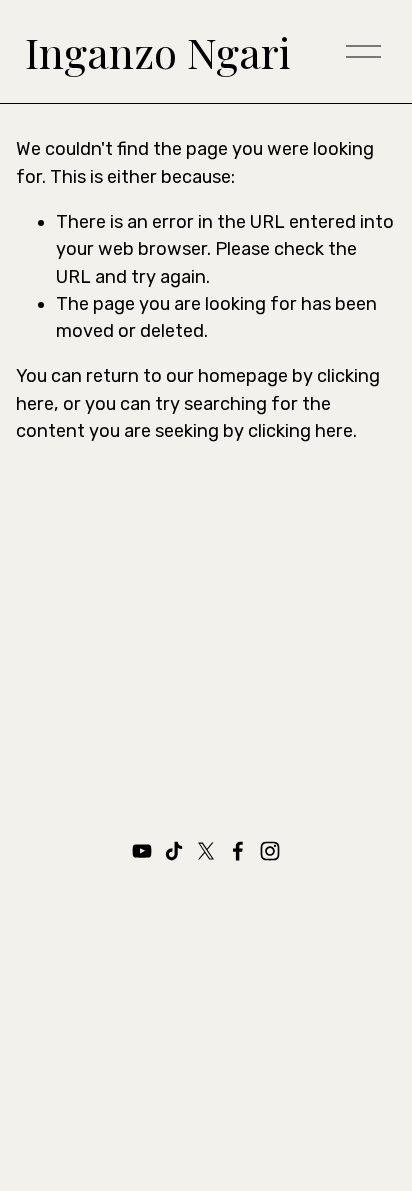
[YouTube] (142, 851)
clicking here (300, 431)
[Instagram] (270, 851)
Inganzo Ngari (158, 52)
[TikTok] (174, 851)
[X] (206, 851)
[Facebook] (238, 851)
